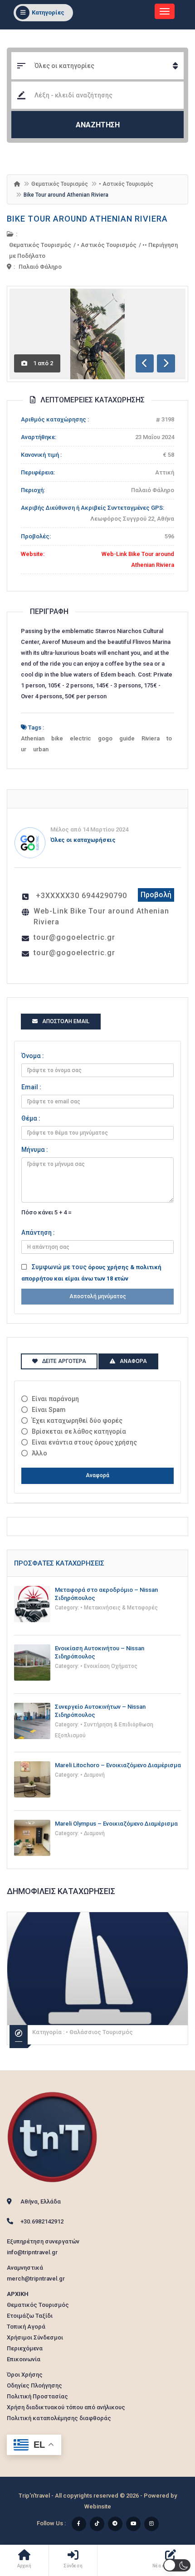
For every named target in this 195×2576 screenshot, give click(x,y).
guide (127, 738)
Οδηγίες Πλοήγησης (34, 2385)
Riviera (151, 738)
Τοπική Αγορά (26, 2327)
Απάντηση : (38, 1232)
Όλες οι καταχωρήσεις (83, 840)
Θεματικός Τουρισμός (60, 184)
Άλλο (39, 1453)
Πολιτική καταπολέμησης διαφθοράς (59, 2418)
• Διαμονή (93, 1775)
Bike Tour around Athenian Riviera (87, 219)
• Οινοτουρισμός (89, 2032)
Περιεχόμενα (25, 2348)
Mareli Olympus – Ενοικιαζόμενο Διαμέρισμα (116, 1824)
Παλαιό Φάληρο (40, 267)
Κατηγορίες (48, 12)
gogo (105, 738)
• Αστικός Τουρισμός (126, 184)
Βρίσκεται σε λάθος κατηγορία (79, 1431)
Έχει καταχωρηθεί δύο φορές (77, 1421)
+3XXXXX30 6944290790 (81, 896)
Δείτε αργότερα (64, 1361)
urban (41, 749)
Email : (31, 1087)
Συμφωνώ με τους (91, 1273)
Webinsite (98, 2506)
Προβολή (156, 895)
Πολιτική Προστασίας (37, 2396)
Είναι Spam (49, 1410)
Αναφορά (97, 1475)
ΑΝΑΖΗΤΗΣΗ (98, 125)
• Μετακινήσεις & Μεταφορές (119, 1608)
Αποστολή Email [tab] (66, 1021)
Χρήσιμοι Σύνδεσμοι (35, 2337)
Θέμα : (31, 1118)
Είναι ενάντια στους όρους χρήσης (84, 1442)
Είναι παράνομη (55, 1399)
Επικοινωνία (24, 2359)
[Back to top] (166, 2519)
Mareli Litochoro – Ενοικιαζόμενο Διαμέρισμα (118, 1765)
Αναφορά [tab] (133, 1361)
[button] (177, 2565)
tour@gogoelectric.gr (74, 937)
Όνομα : (33, 1056)
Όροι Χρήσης (25, 2375)
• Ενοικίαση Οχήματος (109, 1666)
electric (80, 738)
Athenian (33, 738)
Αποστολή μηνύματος (98, 1296)
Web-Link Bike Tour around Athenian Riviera (101, 916)
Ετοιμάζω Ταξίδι (30, 2316)
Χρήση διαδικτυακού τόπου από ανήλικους (66, 2407)
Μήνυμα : (35, 1150)
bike (57, 738)
